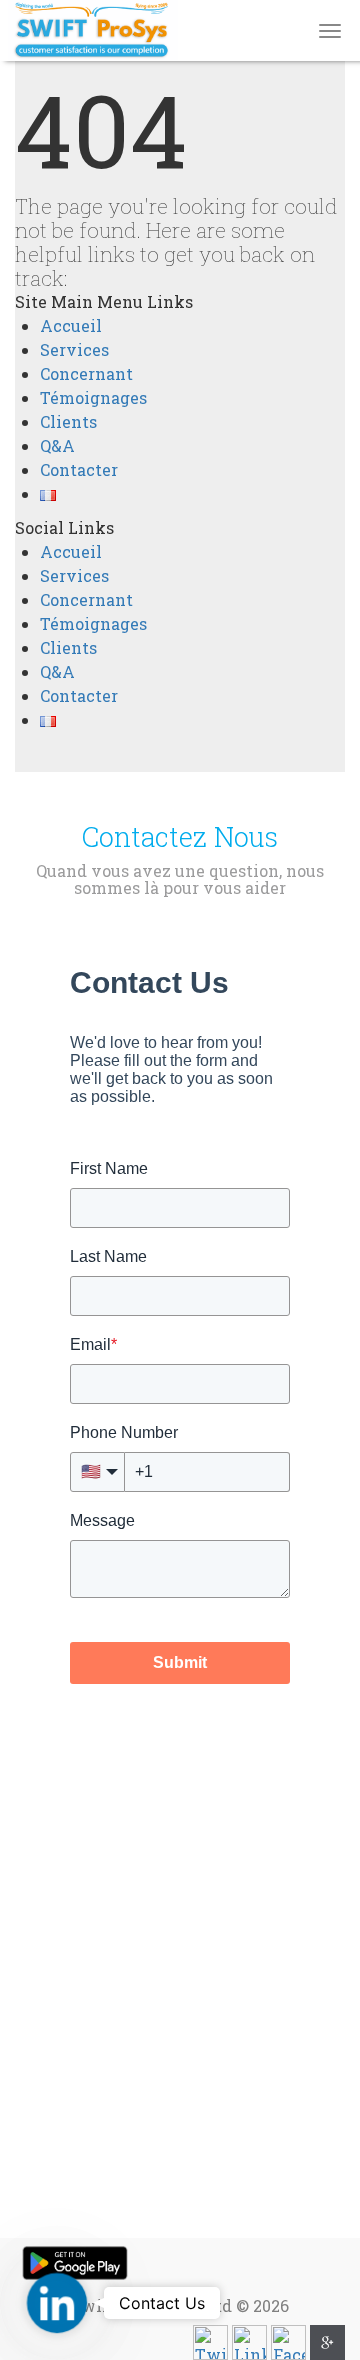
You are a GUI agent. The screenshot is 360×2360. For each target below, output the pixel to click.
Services (74, 349)
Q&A (57, 445)
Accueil (71, 325)
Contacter (79, 469)
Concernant (86, 373)
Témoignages (93, 397)
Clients (68, 421)
